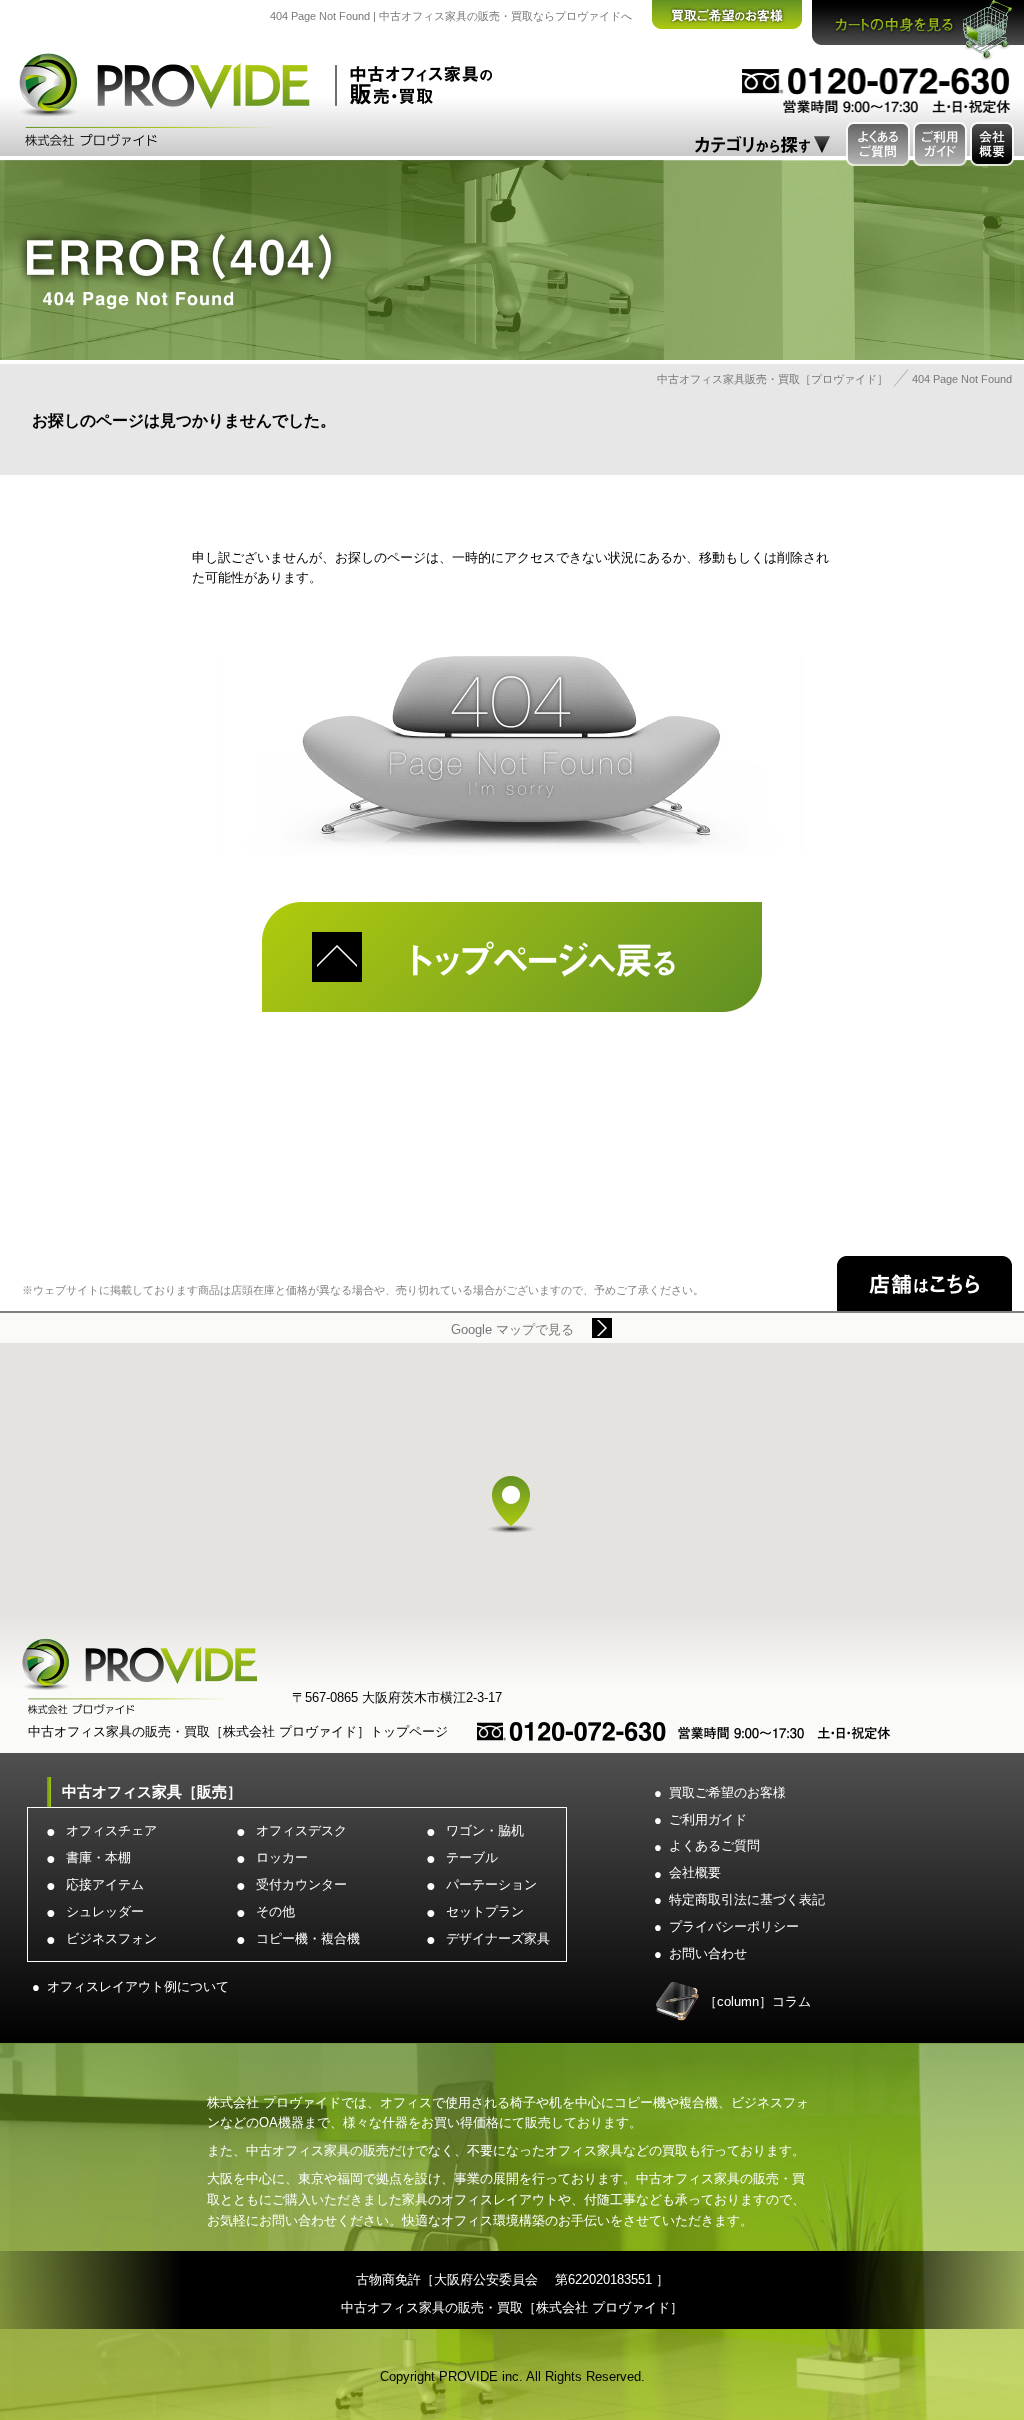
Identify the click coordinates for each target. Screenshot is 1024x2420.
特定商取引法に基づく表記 (747, 1899)
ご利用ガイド (708, 1819)
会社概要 (695, 1872)
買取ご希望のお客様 (727, 1792)
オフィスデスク (301, 1830)
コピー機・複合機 (308, 1938)
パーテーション (491, 1884)
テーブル (472, 1857)
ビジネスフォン (111, 1938)
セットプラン (485, 1911)
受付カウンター (301, 1884)
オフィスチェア (111, 1830)
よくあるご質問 (714, 1845)
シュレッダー (105, 1911)
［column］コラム (757, 2001)
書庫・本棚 (98, 1857)
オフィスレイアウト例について (138, 1986)
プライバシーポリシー (734, 1926)
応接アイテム (105, 1884)
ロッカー (282, 1857)
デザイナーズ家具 (498, 1938)
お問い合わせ (708, 1953)
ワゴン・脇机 (485, 1830)
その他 (275, 1911)
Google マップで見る (512, 1329)
